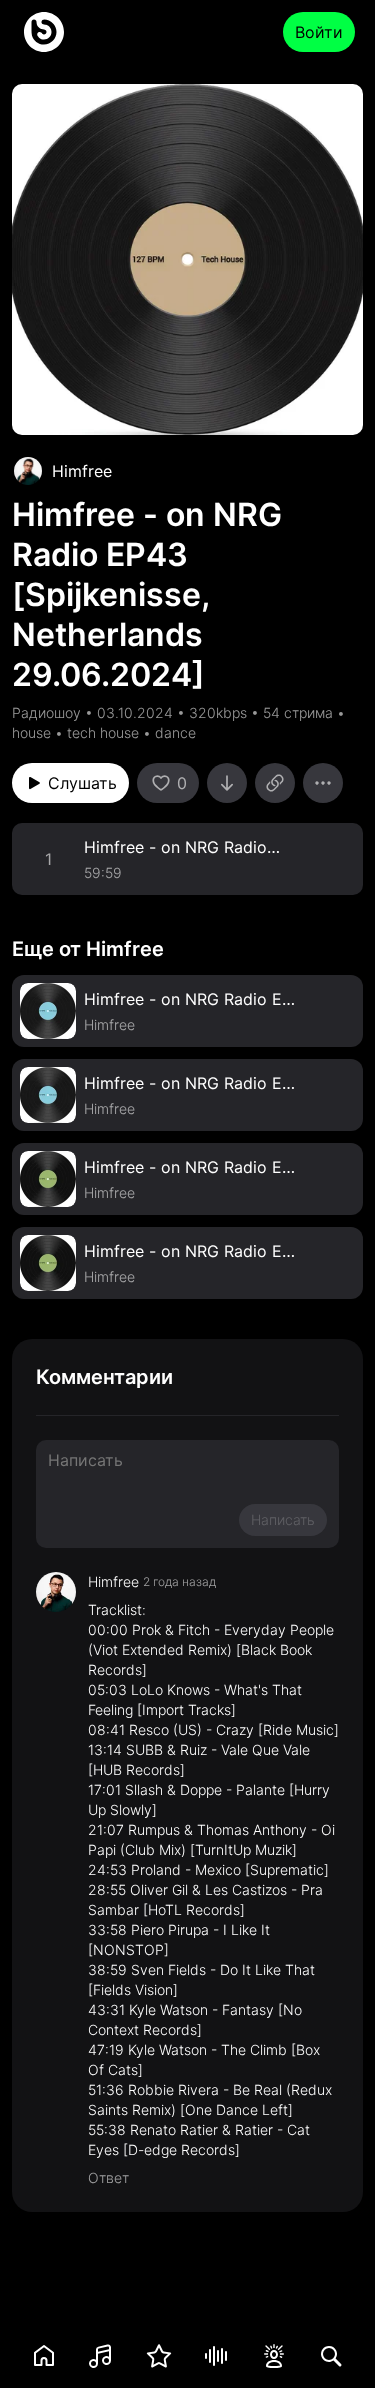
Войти (319, 32)
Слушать (82, 783)
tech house (103, 732)
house (31, 732)
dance (175, 732)
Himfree (82, 471)
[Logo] (44, 32)
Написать (283, 1519)
